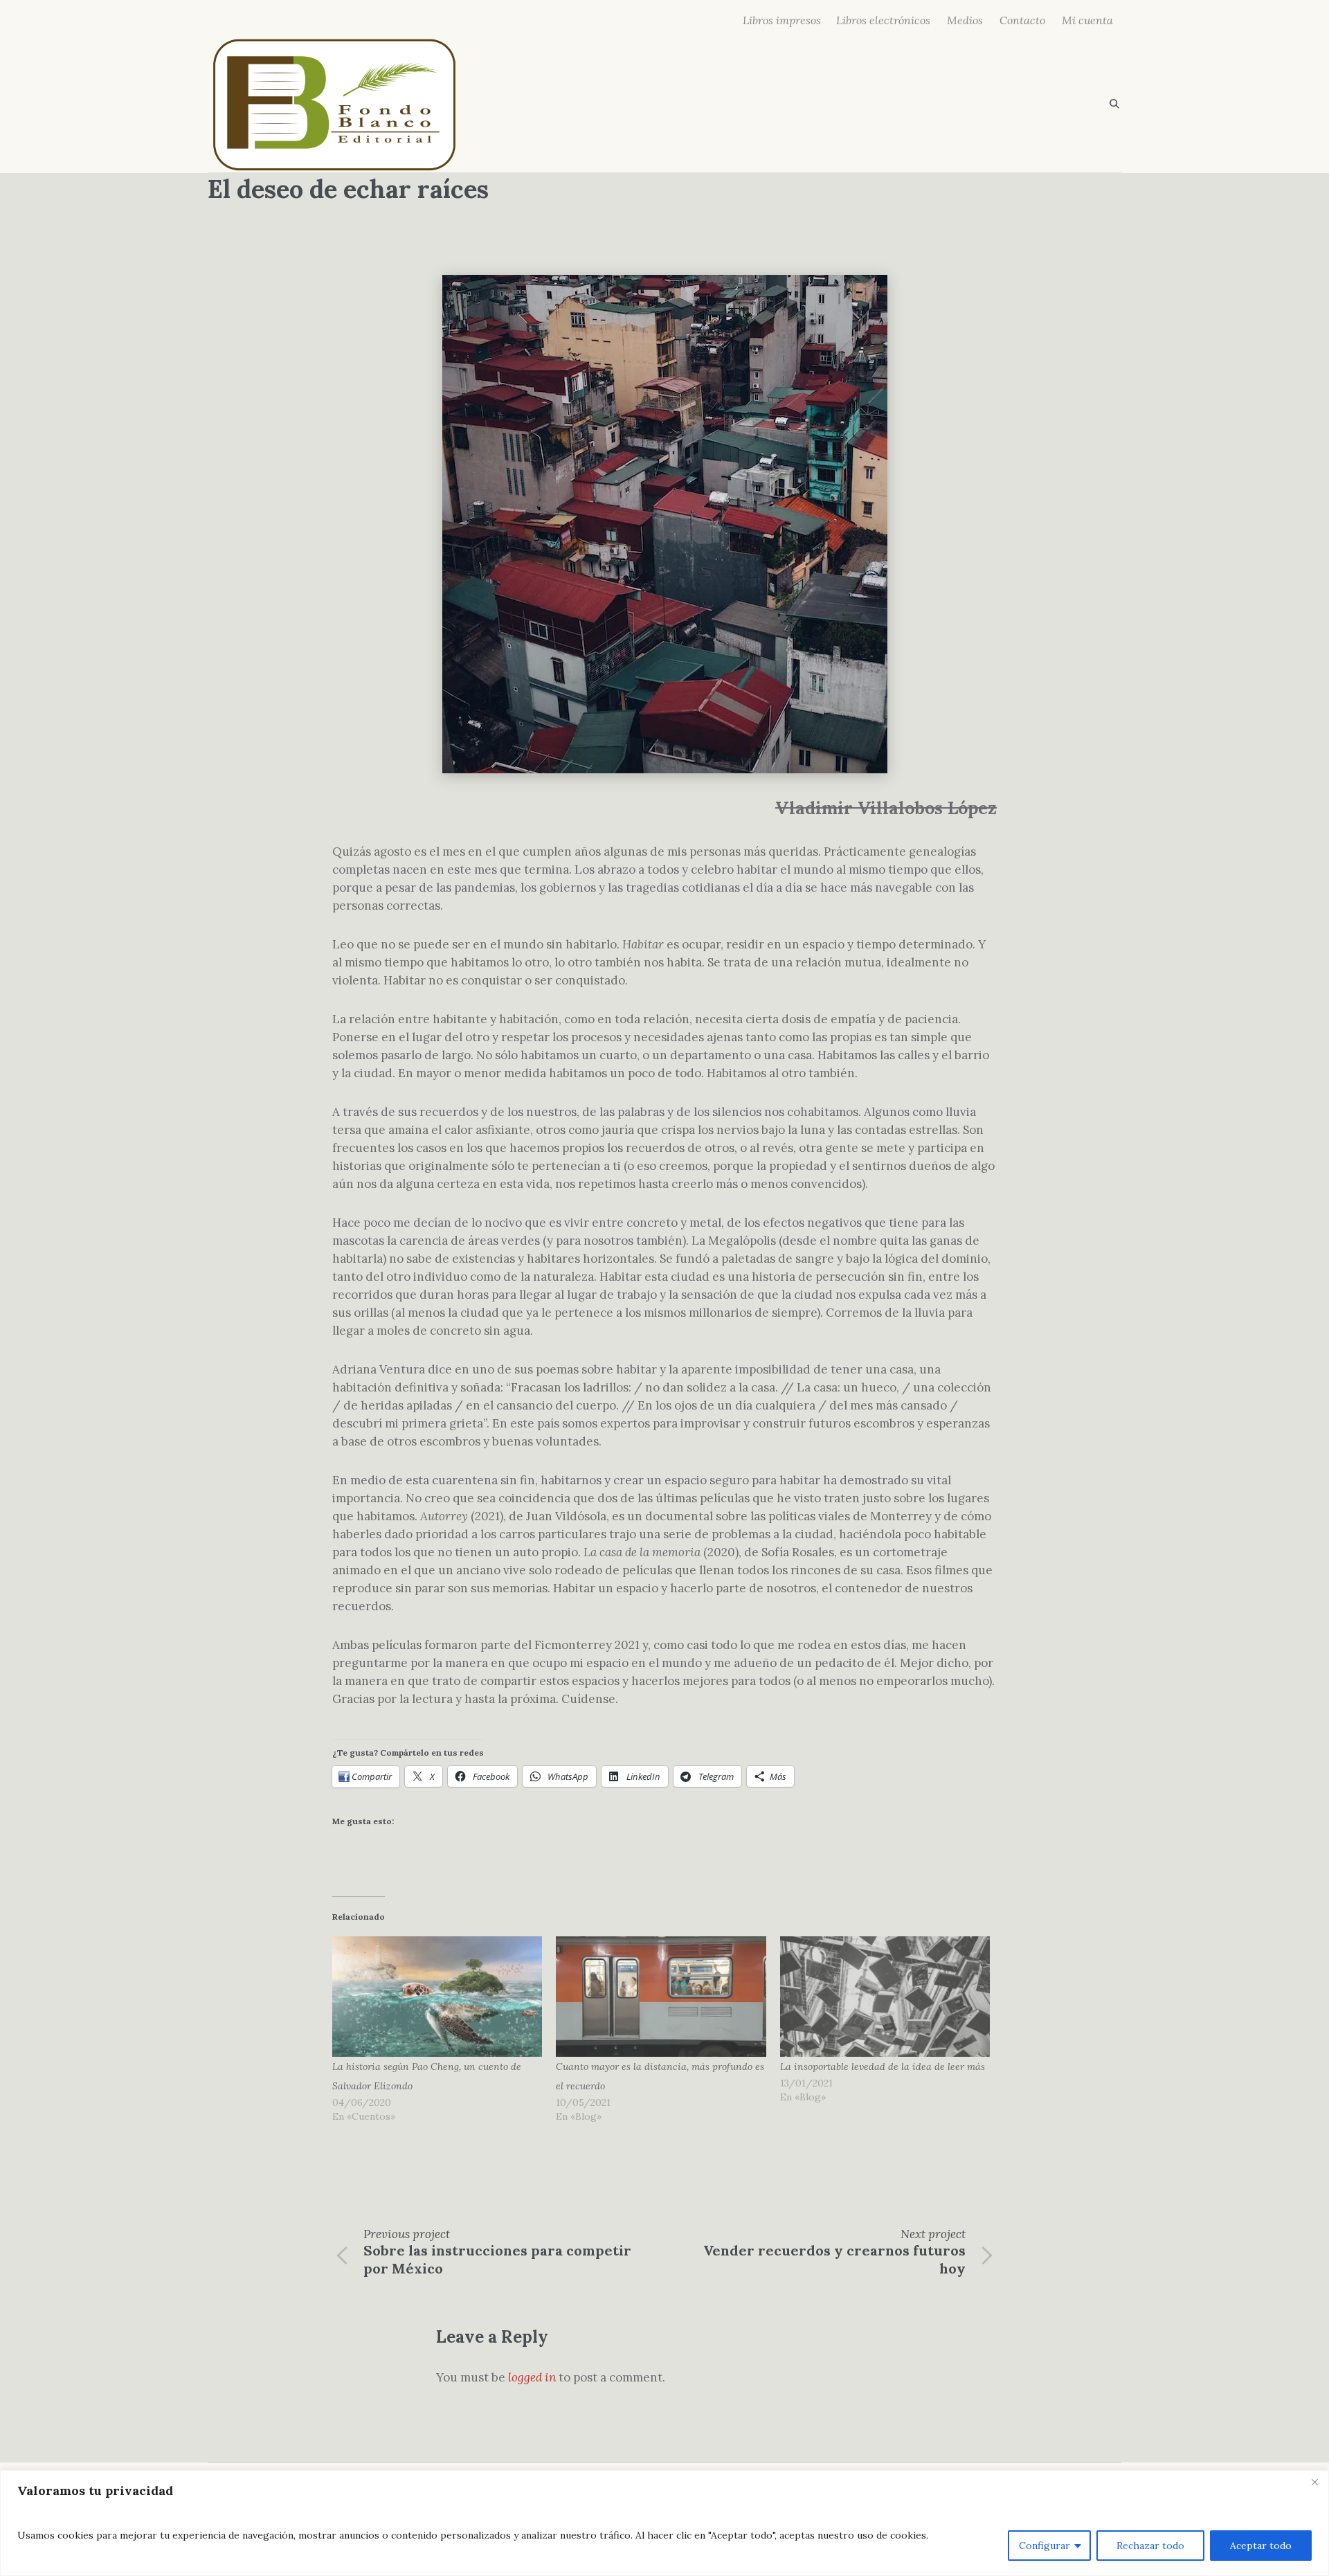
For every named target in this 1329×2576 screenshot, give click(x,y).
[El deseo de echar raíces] (665, 523)
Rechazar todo (1150, 2546)
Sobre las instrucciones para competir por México (497, 2259)
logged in (532, 2377)
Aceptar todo (1261, 2546)
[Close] (1314, 2482)
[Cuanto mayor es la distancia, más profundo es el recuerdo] (661, 1996)
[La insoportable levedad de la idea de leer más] (885, 1996)
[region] (664, 2523)
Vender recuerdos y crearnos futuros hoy (834, 2259)
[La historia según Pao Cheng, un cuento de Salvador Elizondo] (437, 1996)
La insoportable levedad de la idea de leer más (883, 2066)
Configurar (1045, 2546)
